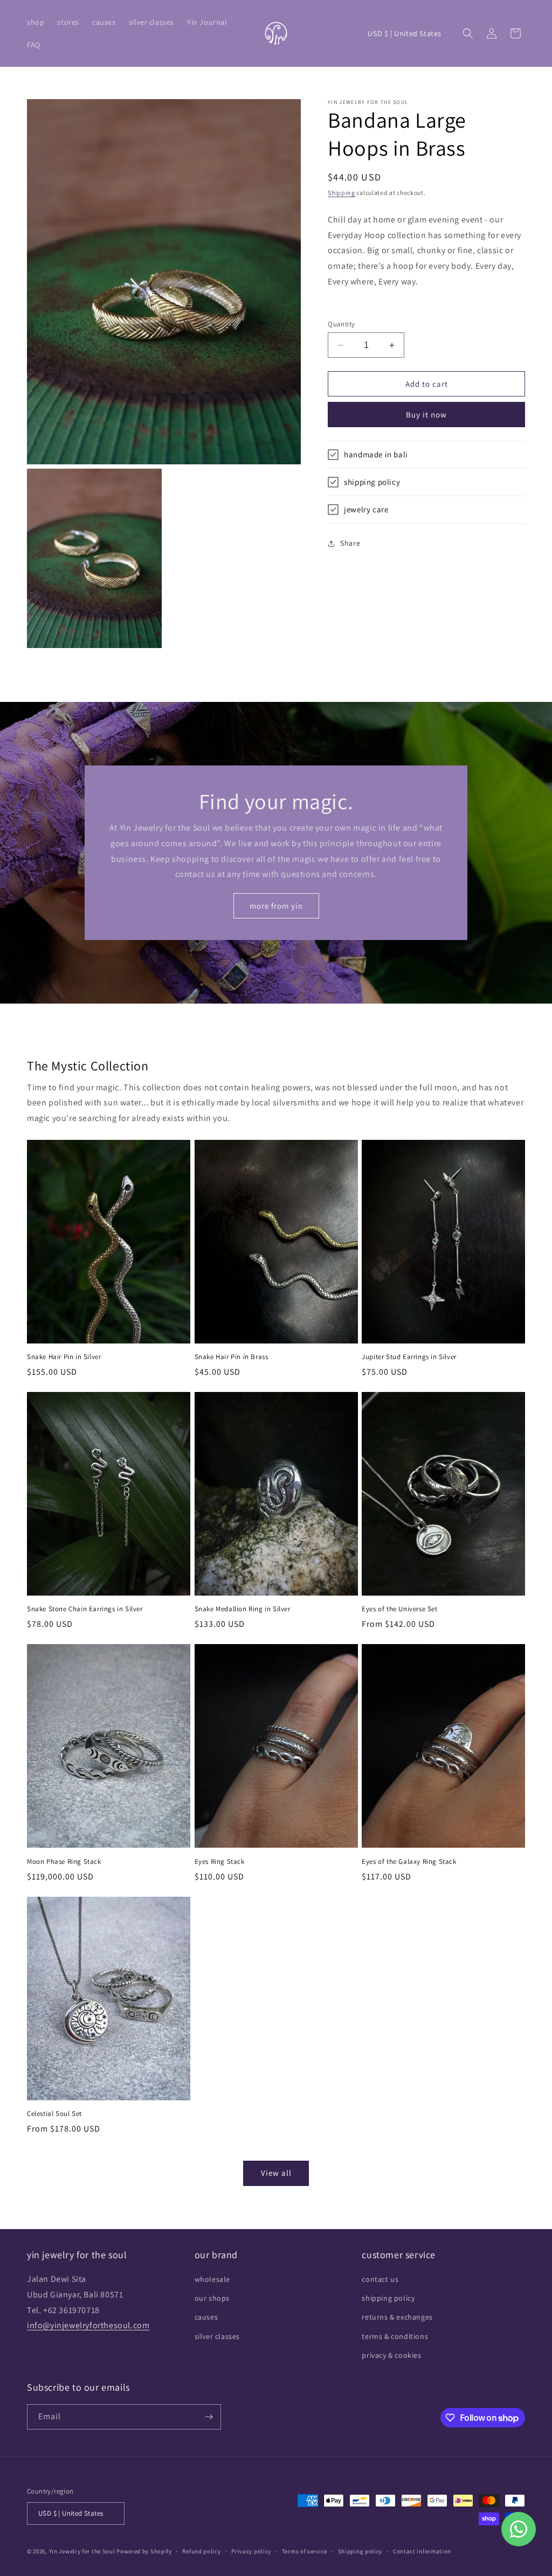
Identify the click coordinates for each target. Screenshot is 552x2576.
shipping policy (388, 2298)
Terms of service (305, 2551)
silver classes (217, 2336)
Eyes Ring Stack (220, 1862)
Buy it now (426, 415)
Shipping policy (360, 2551)
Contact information (422, 2551)
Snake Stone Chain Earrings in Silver (85, 1609)
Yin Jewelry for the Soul (82, 2551)
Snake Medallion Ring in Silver (243, 1609)
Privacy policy (251, 2551)
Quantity (341, 324)
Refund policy (201, 2551)
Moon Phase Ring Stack (64, 1862)
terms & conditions (395, 2336)
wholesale (212, 2279)
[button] (36, 22)
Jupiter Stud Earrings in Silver (409, 1357)
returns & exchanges (397, 2317)
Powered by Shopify (144, 2551)
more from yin (276, 906)
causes (206, 2317)
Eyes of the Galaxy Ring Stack (409, 1862)
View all (276, 2173)
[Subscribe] (209, 2417)
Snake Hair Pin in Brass (232, 1357)
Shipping (341, 193)
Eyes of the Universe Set (399, 1609)
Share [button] (350, 543)
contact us (380, 2279)
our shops (212, 2298)
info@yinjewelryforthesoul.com (88, 2325)
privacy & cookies (391, 2355)
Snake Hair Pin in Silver (64, 1357)
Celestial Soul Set (54, 2114)
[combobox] (426, 251)
